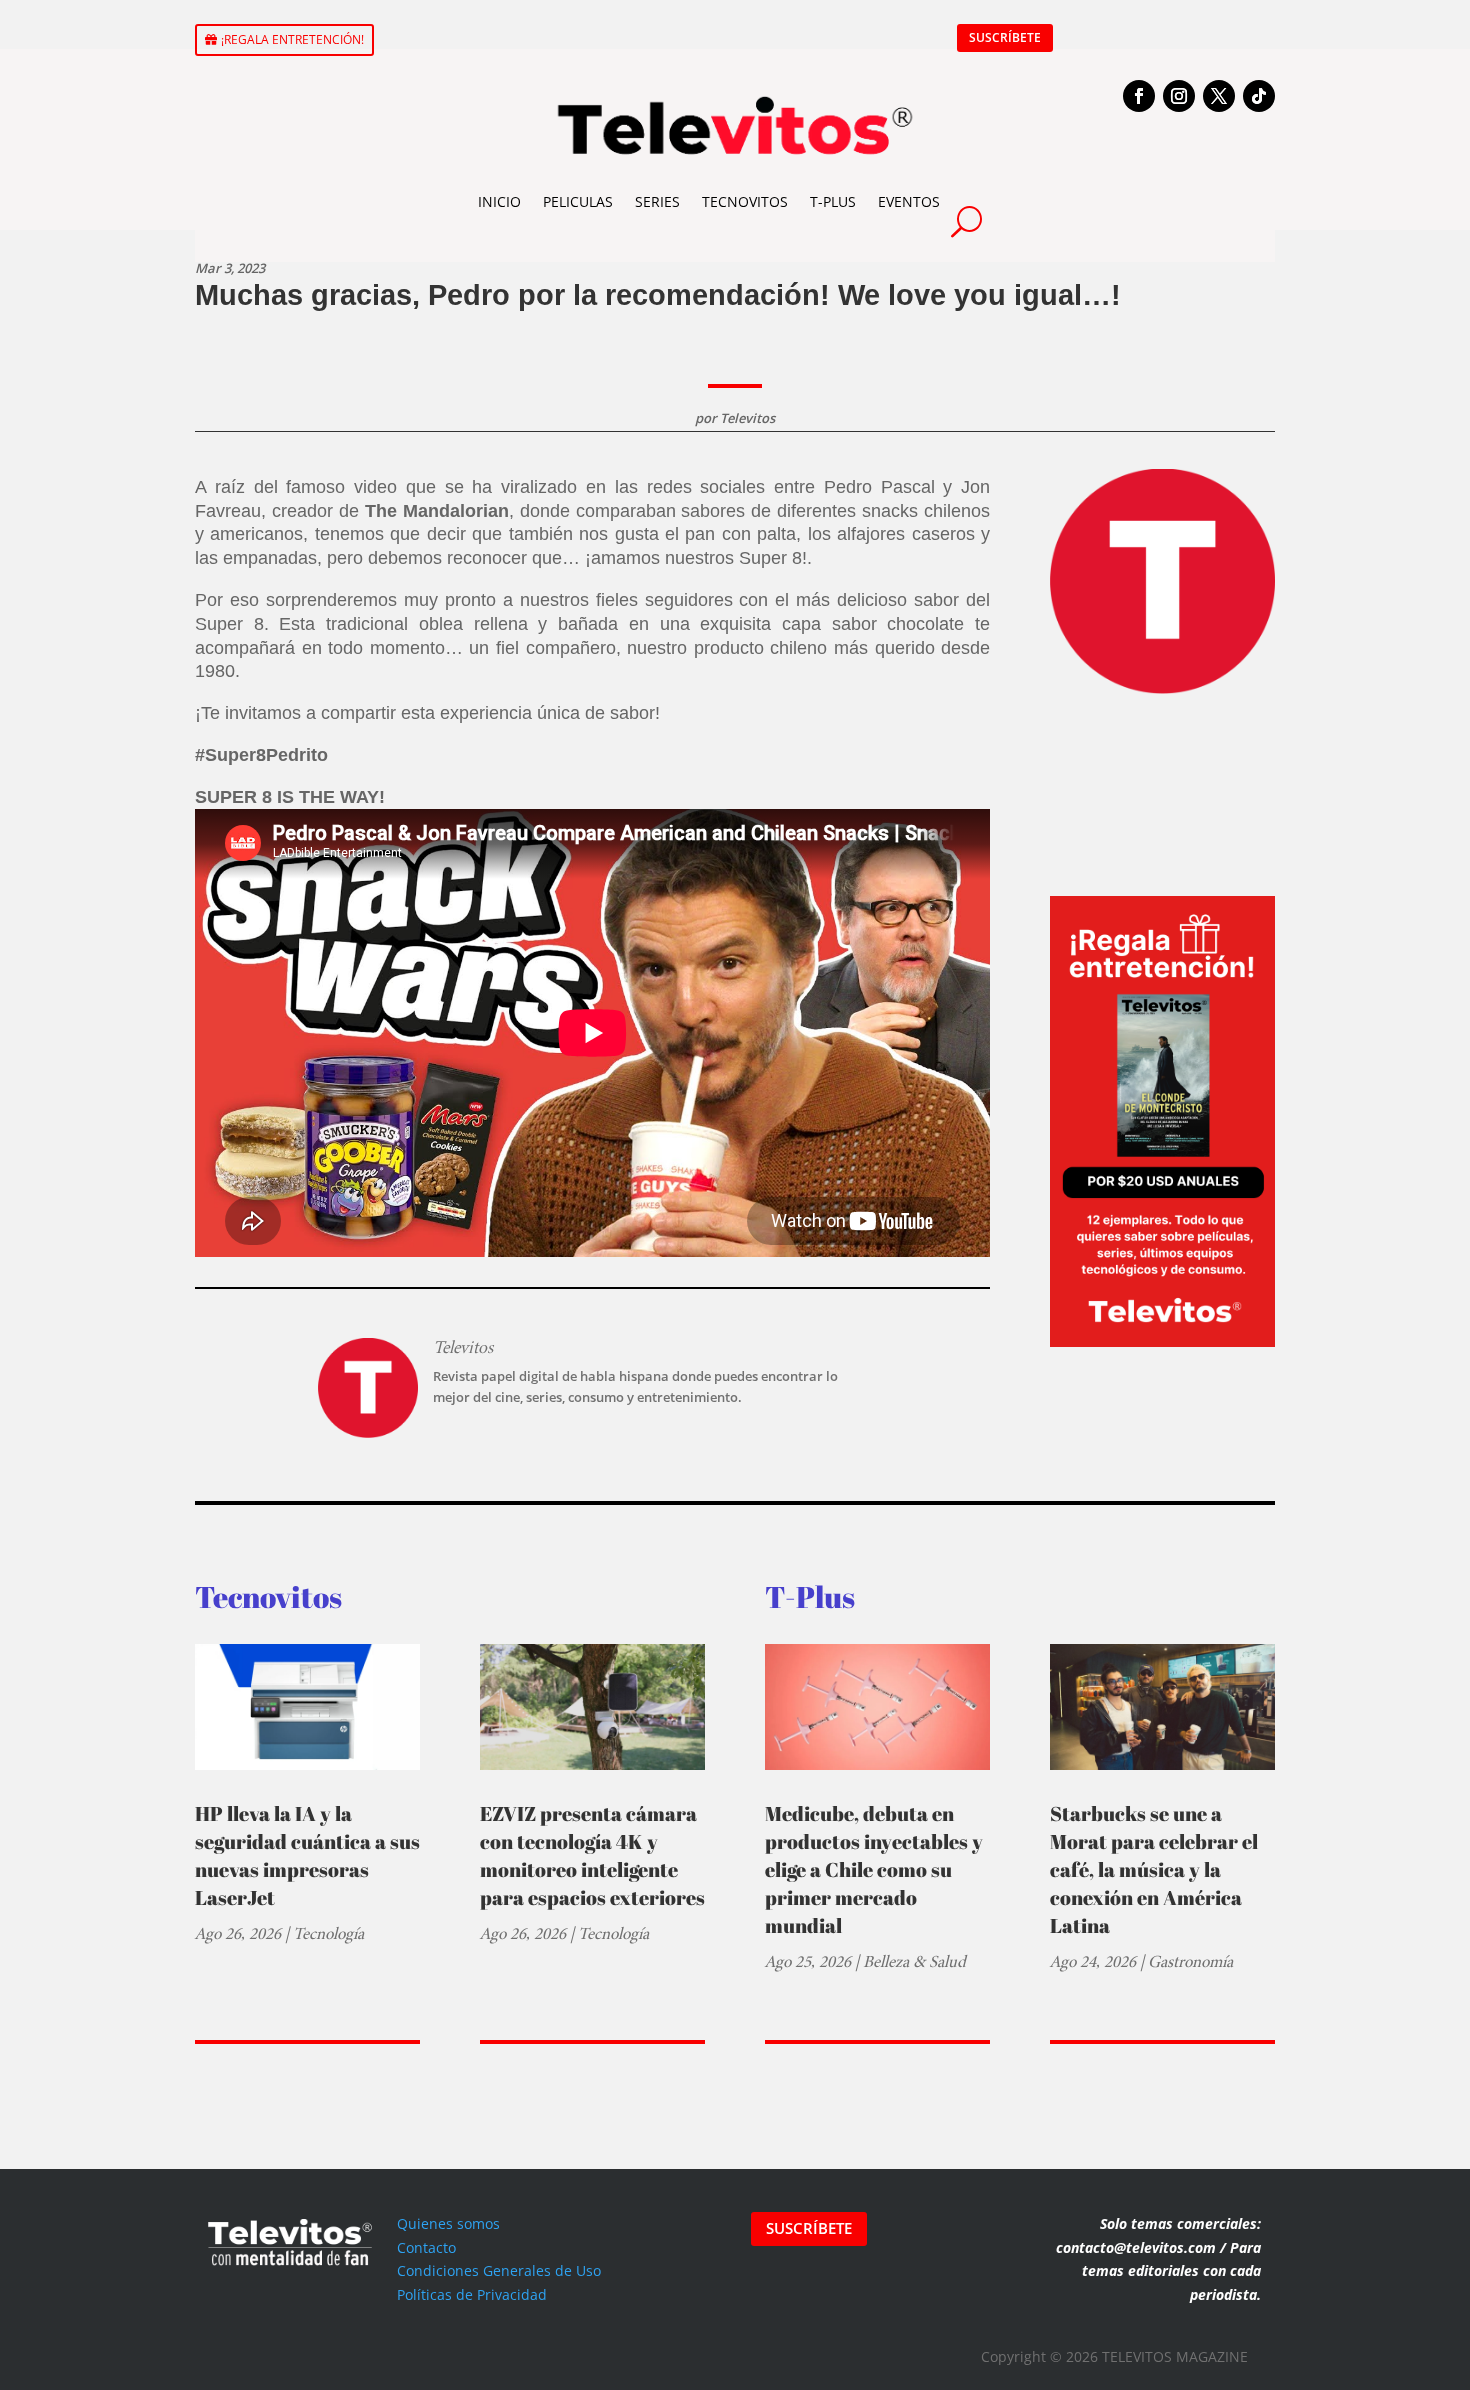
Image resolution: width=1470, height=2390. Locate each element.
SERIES (657, 201)
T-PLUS (833, 201)
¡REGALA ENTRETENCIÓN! (292, 39)
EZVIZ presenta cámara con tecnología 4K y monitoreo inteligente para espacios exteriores (592, 1855)
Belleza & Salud (914, 1961)
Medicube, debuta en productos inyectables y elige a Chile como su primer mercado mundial (874, 1869)
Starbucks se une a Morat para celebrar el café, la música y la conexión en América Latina (1154, 1869)
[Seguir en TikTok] (1259, 96)
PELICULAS (578, 201)
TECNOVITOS (745, 201)
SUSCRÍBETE (1005, 37)
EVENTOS (909, 201)
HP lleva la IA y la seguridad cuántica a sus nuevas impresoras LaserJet (307, 1855)
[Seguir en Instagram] (1179, 96)
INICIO (499, 201)
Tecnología (328, 1933)
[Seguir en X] (1219, 96)
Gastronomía (1190, 1961)
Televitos (747, 418)
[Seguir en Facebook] (1139, 96)
